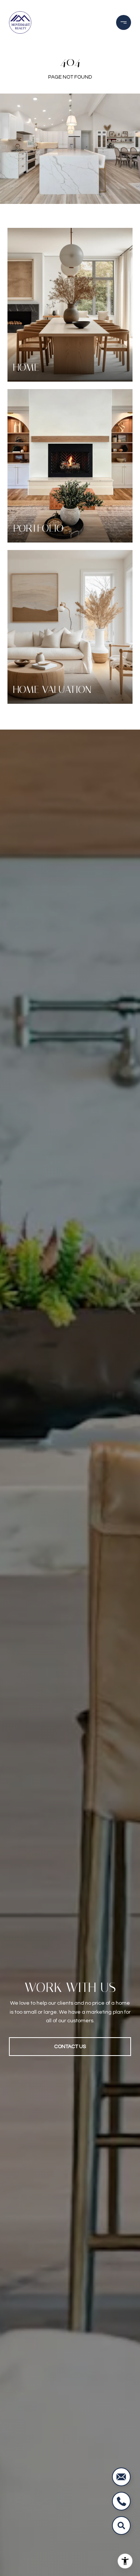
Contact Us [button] (70, 2047)
